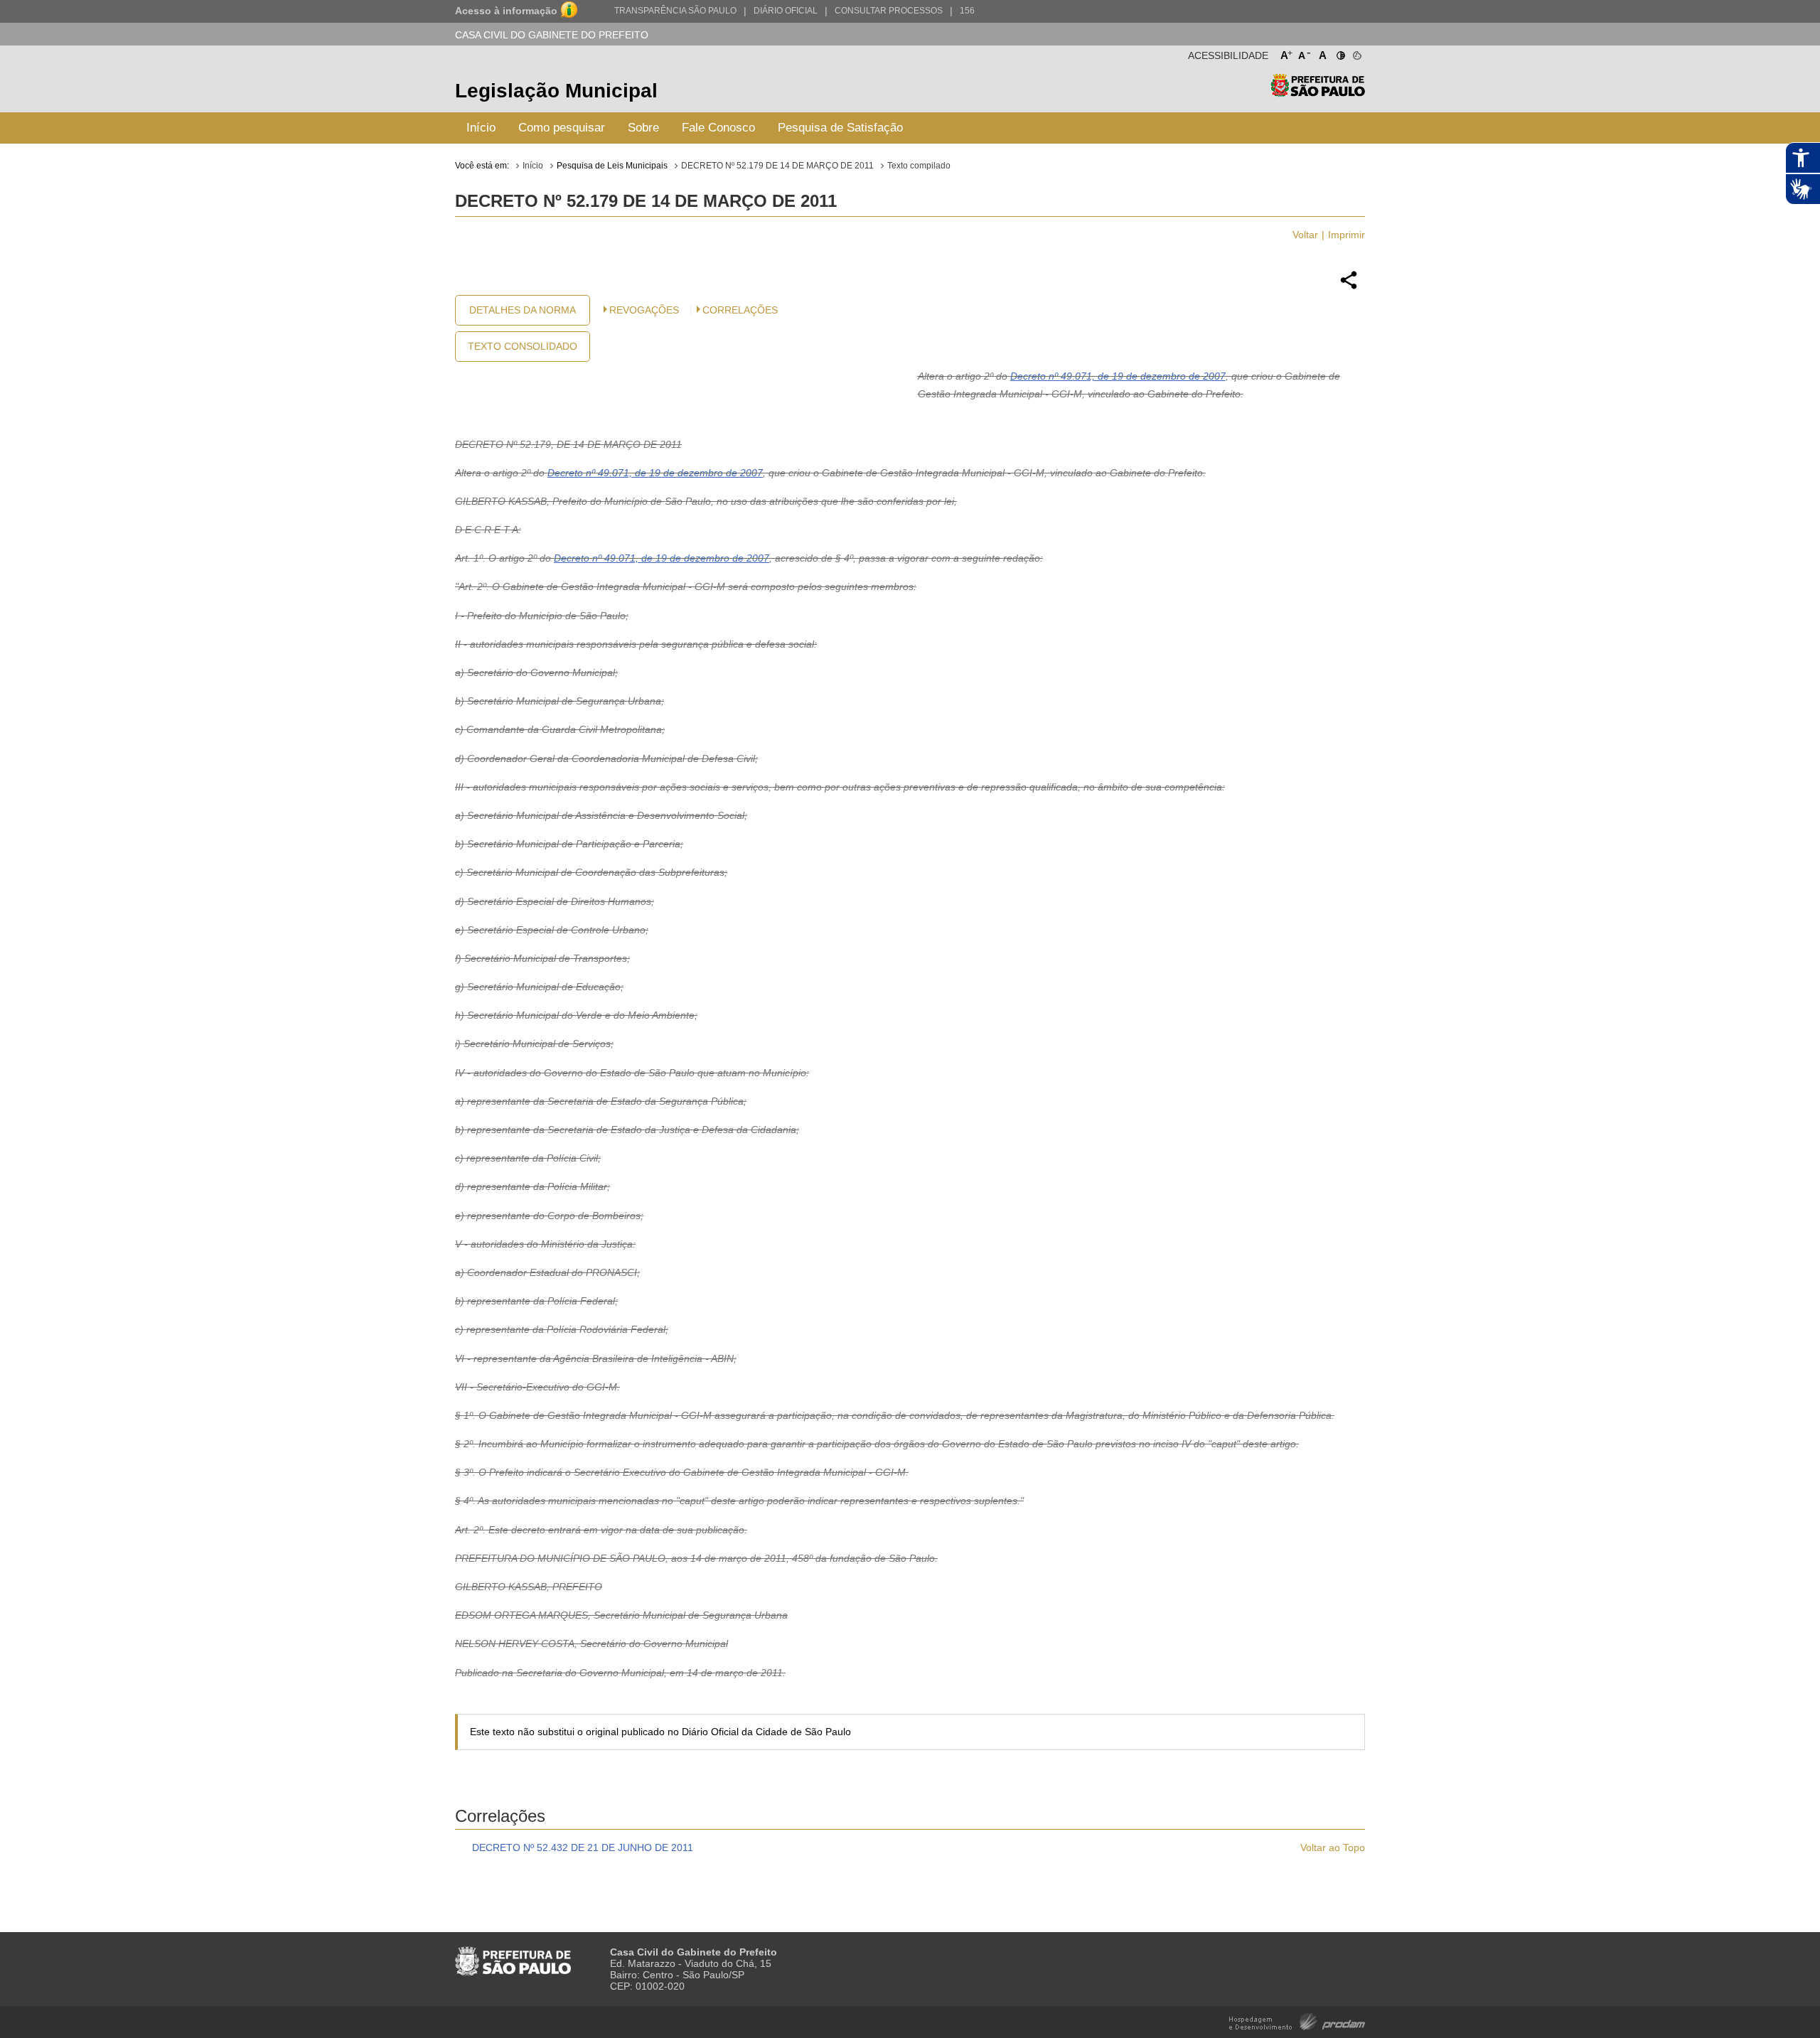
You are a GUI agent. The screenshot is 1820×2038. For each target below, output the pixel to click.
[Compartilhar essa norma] (1349, 287)
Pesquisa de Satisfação (840, 128)
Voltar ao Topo (1333, 1847)
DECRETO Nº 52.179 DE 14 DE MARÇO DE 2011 (777, 166)
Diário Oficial (786, 11)
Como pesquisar (562, 128)
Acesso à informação (506, 11)
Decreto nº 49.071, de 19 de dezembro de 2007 (1118, 376)
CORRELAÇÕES (740, 310)
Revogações (644, 310)
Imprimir (1347, 235)
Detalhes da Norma (523, 310)
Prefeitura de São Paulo (1318, 93)
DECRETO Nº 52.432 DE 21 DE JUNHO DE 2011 (583, 1847)
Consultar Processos (889, 11)
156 (967, 11)
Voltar (1305, 235)
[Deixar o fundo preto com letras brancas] (1340, 53)
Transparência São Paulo (675, 11)
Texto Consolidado (523, 346)
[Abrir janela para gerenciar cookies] (1356, 53)
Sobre (643, 128)
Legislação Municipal (556, 91)
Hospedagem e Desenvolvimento (1297, 2021)
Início (481, 128)
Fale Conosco (718, 128)
